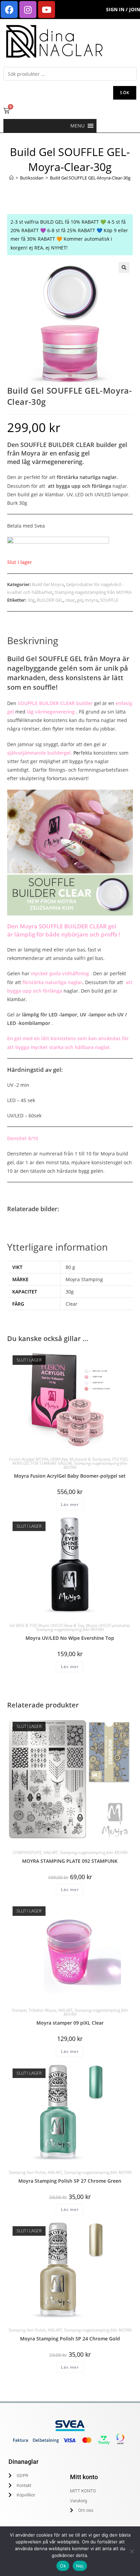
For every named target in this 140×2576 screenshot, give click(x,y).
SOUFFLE (109, 600)
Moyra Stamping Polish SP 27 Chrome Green (70, 2181)
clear (70, 600)
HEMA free (59, 1459)
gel (80, 600)
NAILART (51, 1852)
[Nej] (132, 2551)
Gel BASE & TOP (23, 1625)
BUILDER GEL (50, 600)
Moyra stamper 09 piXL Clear (70, 2023)
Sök (125, 93)
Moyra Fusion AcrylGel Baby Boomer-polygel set (70, 1476)
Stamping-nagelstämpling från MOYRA (93, 592)
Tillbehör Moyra (42, 2010)
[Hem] (11, 178)
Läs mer (70, 1504)
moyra (91, 600)
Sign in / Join (123, 9)
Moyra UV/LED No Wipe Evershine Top (70, 1638)
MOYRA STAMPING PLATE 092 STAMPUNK (70, 1861)
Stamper (19, 2010)
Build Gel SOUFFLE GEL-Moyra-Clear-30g (90, 178)
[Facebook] (9, 10)
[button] (77, 126)
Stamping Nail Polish (27, 2172)
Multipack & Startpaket (90, 1459)
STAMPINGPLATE (27, 1852)
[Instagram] (28, 10)
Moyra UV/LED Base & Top (61, 1625)
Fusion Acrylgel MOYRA (29, 1459)
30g (31, 600)
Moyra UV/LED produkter (108, 1625)
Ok (63, 2566)
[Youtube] (47, 10)
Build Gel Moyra (48, 584)
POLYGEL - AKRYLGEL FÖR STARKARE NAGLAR (72, 1461)
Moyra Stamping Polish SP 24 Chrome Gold (70, 2339)
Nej (80, 2566)
